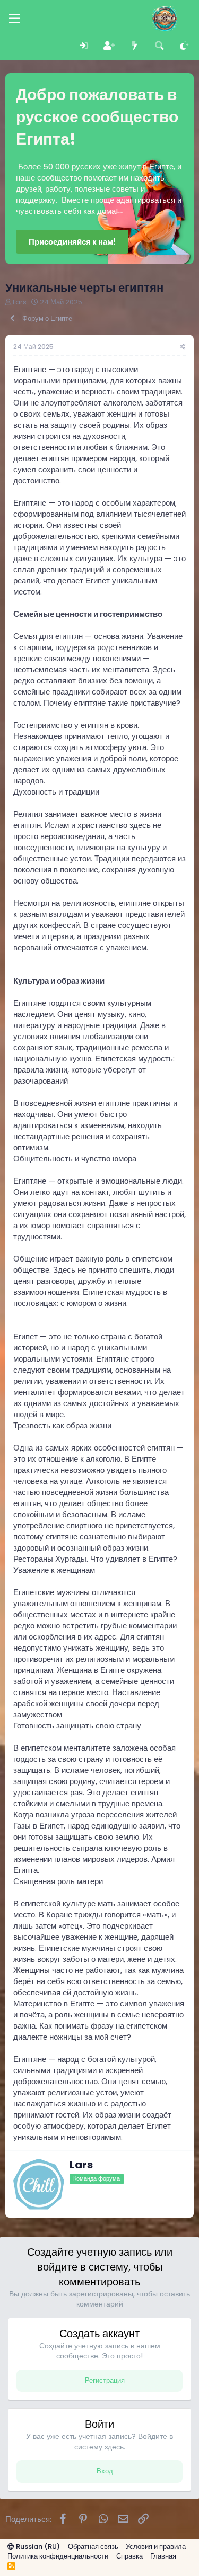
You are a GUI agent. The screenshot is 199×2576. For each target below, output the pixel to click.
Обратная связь (93, 2547)
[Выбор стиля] (184, 46)
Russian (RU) (37, 2547)
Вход (105, 2471)
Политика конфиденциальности (58, 2556)
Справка (129, 2556)
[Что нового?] (134, 46)
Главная (163, 2556)
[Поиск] (159, 46)
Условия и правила (156, 2547)
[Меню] (15, 19)
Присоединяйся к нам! (72, 242)
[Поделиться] (183, 347)
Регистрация (105, 2380)
